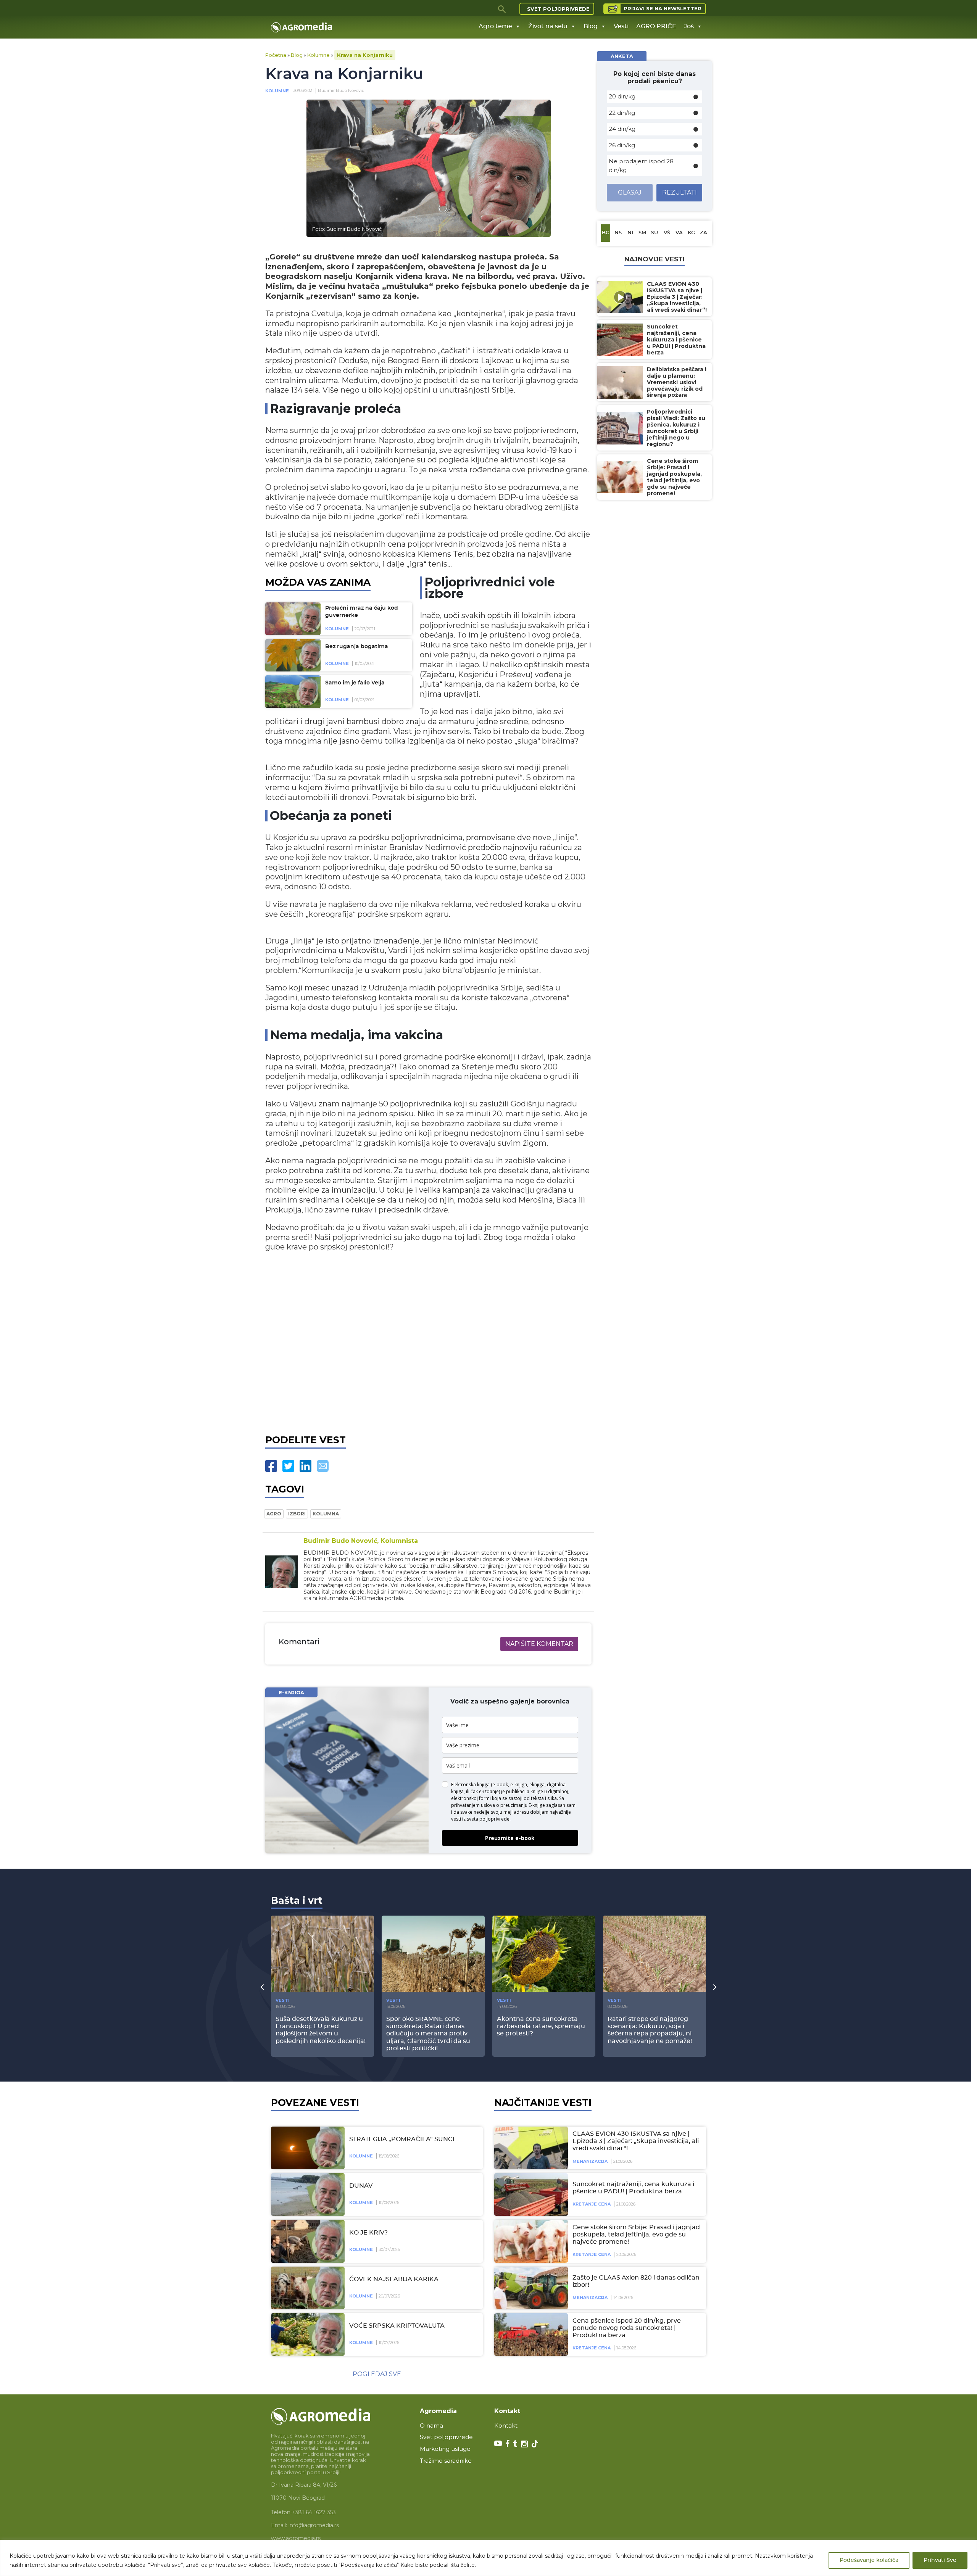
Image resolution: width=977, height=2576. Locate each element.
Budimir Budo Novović (341, 90)
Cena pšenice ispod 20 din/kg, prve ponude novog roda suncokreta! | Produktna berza (627, 2328)
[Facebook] (271, 1466)
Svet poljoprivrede (558, 9)
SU (655, 233)
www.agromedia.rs (296, 2538)
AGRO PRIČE (656, 26)
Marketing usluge (445, 2449)
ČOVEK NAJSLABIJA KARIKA (394, 2279)
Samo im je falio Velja (355, 683)
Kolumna (326, 1514)
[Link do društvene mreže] (498, 2443)
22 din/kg (622, 113)
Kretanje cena (592, 2204)
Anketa (622, 56)
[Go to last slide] (262, 1987)
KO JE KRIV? (368, 2233)
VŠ (667, 233)
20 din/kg (622, 96)
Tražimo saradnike (446, 2461)
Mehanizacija (590, 2161)
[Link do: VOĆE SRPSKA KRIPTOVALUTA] (306, 2334)
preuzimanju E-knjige (523, 1805)
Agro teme (495, 26)
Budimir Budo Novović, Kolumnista (361, 1541)
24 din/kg (622, 129)
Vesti (621, 26)
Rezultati (680, 192)
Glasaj (630, 192)
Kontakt (506, 2425)
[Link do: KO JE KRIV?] (306, 2241)
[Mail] (323, 1466)
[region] (488, 2558)
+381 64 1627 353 (314, 2512)
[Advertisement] (428, 1341)
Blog (591, 26)
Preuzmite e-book (510, 1838)
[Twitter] (288, 1466)
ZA (704, 233)
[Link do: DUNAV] (306, 2194)
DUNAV (361, 2186)
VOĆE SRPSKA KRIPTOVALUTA (397, 2326)
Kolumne (318, 55)
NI (630, 233)
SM (642, 233)
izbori (297, 1514)
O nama (431, 2425)
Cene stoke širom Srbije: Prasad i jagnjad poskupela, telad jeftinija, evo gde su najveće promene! (636, 2235)
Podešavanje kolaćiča (869, 2560)
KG (691, 233)
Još (689, 26)
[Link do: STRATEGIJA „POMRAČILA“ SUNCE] (306, 2148)
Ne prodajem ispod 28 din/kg (641, 166)
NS (618, 233)
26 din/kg (622, 145)
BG (606, 233)
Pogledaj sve (377, 2374)
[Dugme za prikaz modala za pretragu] (502, 9)
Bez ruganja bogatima (357, 647)
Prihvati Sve (940, 2560)
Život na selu (548, 26)
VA (679, 233)
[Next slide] (715, 1987)
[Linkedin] (306, 1466)
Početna (276, 55)
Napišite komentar (539, 1644)
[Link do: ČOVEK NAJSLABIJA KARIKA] (306, 2288)
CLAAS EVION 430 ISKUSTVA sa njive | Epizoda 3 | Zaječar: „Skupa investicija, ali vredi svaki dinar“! (636, 2141)
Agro (274, 1514)
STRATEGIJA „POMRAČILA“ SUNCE (403, 2139)
